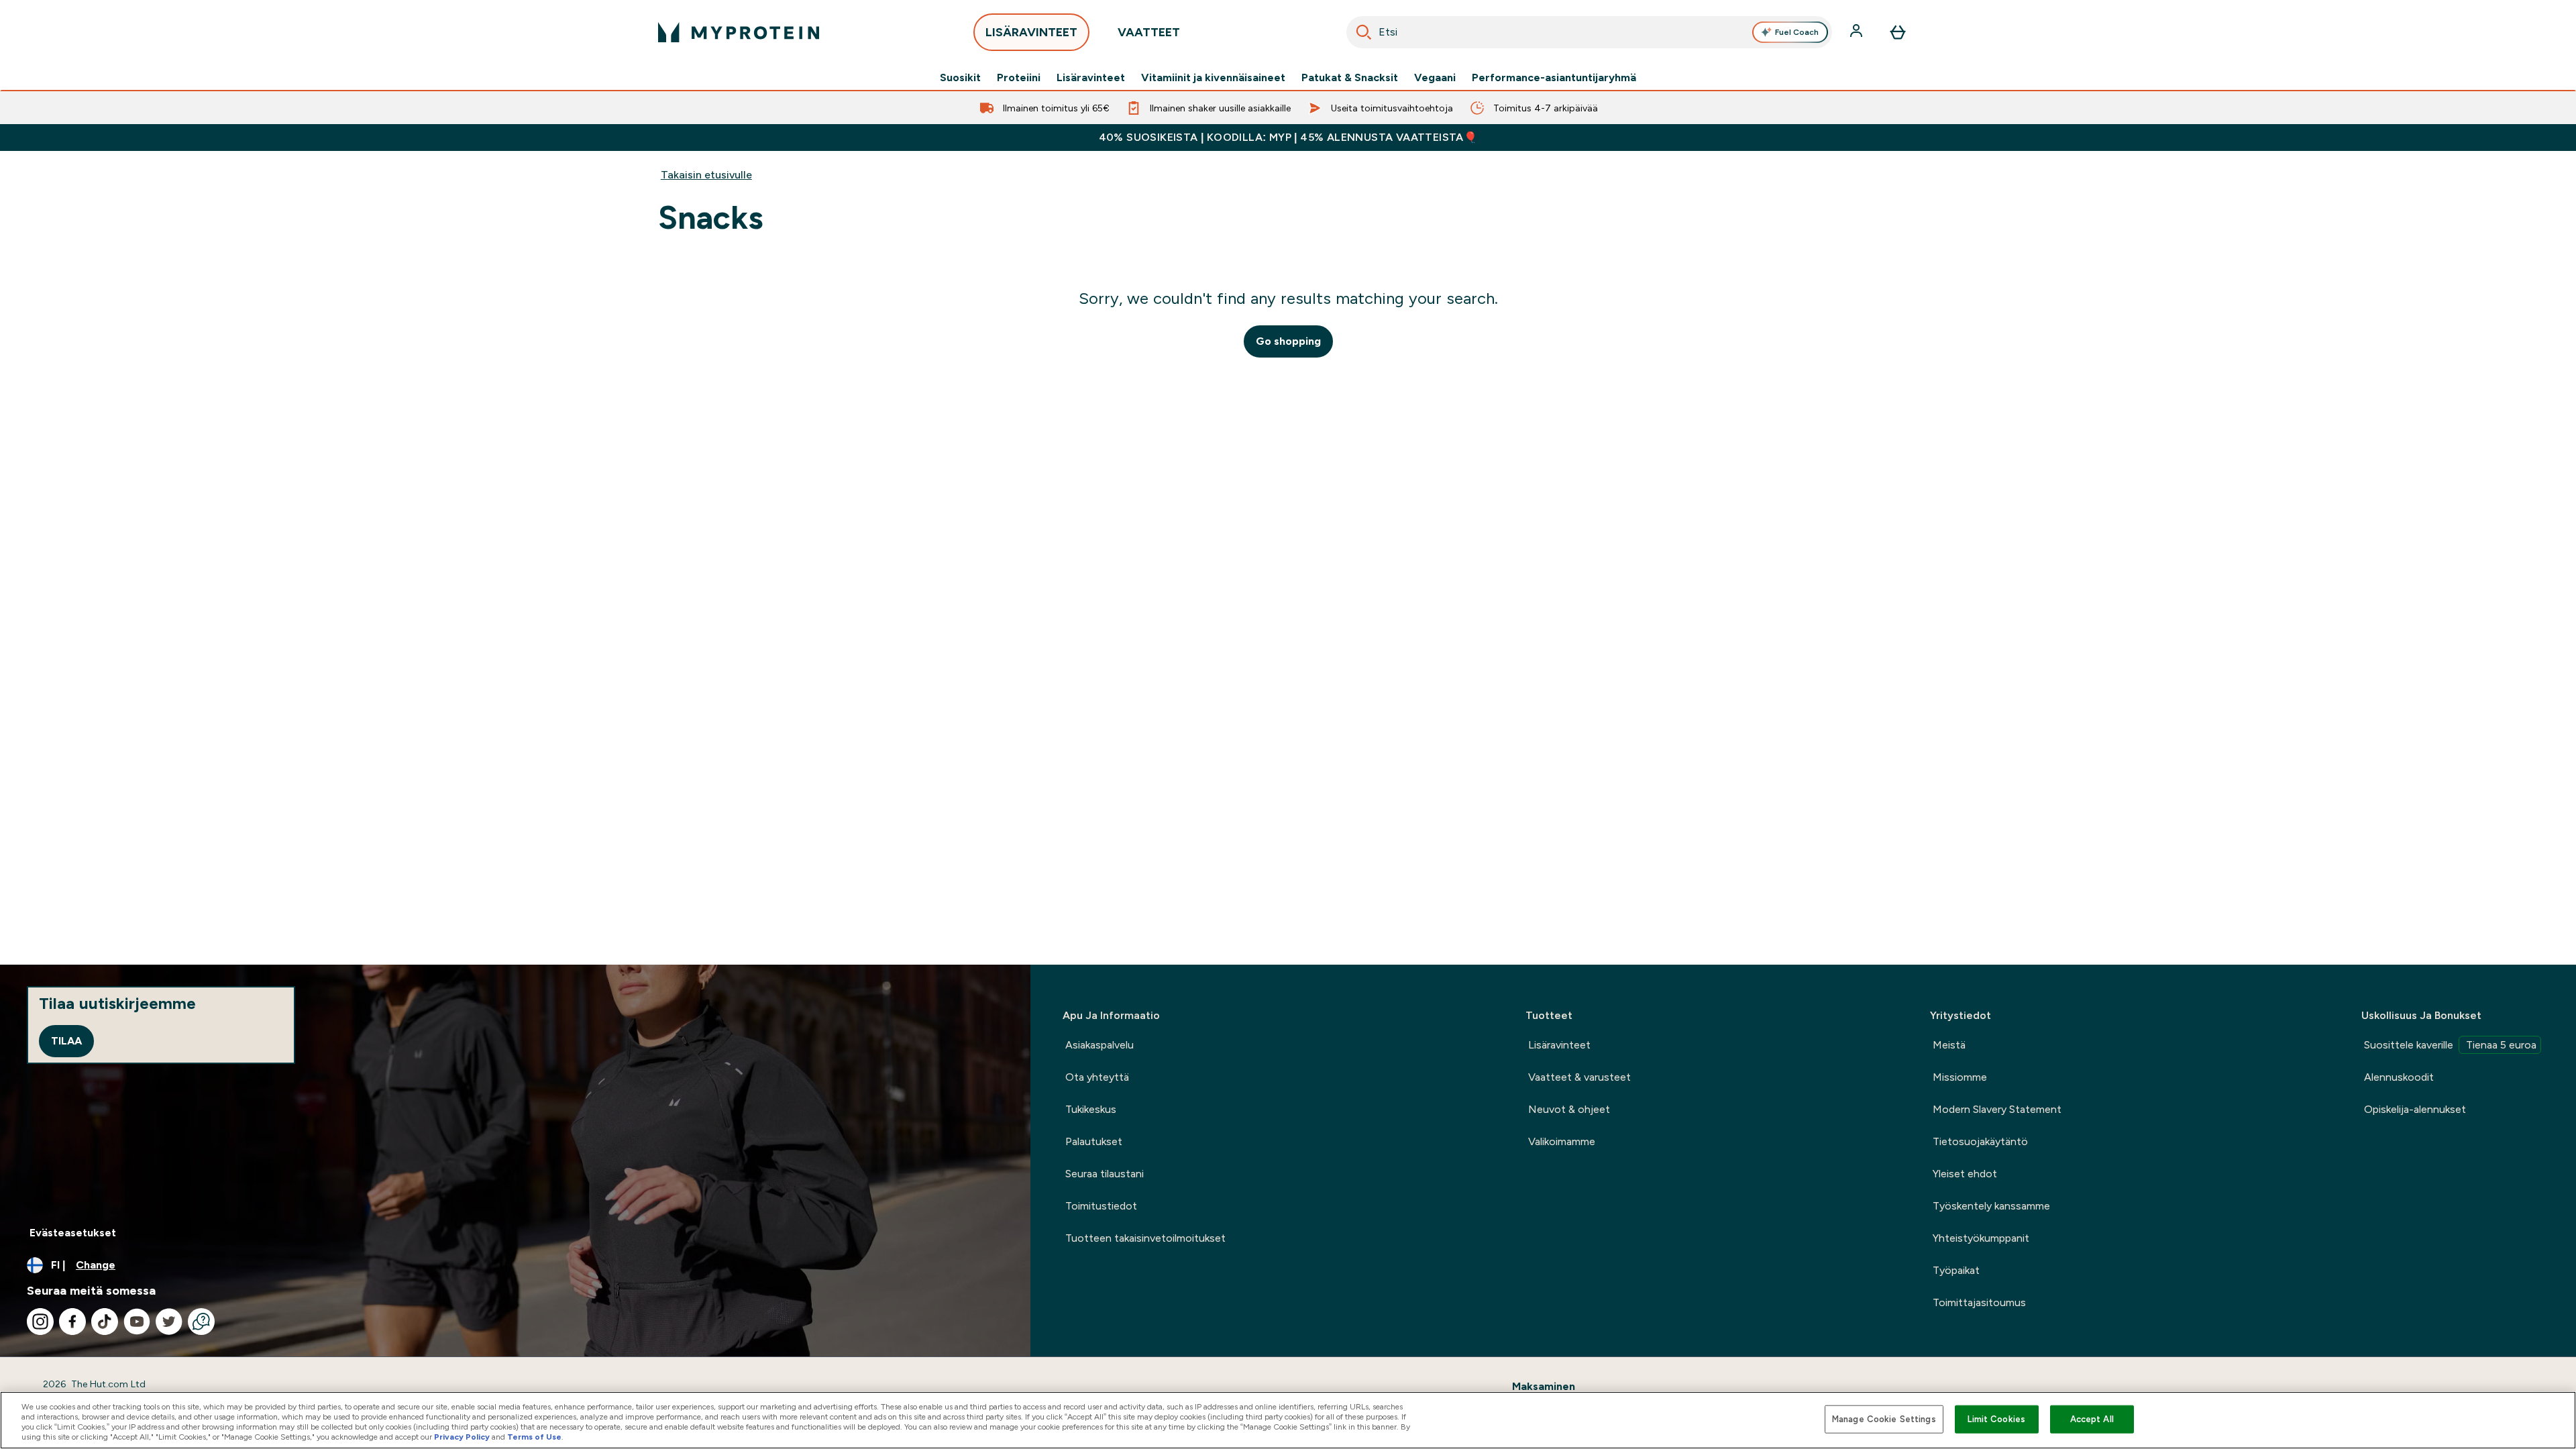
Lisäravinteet (1091, 78)
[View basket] (1898, 32)
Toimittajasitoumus (1979, 1302)
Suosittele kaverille (2450, 1045)
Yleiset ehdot (1965, 1174)
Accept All (2092, 1419)
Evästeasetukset (73, 1233)
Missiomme (1960, 1077)
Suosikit (960, 78)
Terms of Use (534, 1437)
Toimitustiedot (1101, 1206)
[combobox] (1589, 32)
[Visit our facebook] (72, 1322)
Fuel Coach (1797, 32)
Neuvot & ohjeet (1569, 1109)
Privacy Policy (462, 1437)
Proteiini (1019, 78)
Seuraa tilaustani (1105, 1174)
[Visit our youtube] (137, 1322)
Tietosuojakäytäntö (1980, 1141)
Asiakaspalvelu (1099, 1045)
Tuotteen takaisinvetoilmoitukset (1145, 1238)
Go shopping (1288, 341)
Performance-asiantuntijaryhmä (1554, 78)
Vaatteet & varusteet (1579, 1077)
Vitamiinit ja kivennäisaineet (1213, 78)
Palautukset (1094, 1141)
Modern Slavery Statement (1997, 1109)
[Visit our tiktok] (105, 1322)
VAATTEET (1149, 32)
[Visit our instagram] (40, 1322)
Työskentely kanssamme (1991, 1206)
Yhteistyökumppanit (1981, 1238)
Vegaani (1435, 78)
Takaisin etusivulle (706, 175)
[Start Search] (1364, 32)
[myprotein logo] (739, 32)
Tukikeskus (1091, 1109)
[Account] (1858, 32)
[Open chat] (201, 1322)
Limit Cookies (1996, 1419)
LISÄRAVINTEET (1031, 32)
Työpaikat (1956, 1270)
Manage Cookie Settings (1884, 1419)
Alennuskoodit (2399, 1077)
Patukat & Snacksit (1350, 78)
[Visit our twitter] (169, 1322)
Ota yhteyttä (1097, 1077)
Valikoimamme (1562, 1141)
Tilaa (66, 1041)
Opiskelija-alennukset (2415, 1109)
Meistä (1949, 1045)
